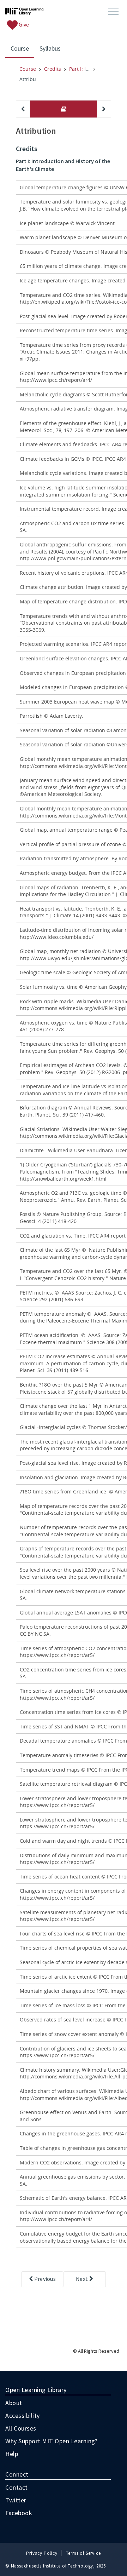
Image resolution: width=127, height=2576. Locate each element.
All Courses (21, 2428)
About (14, 2403)
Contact (17, 2487)
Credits (53, 69)
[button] (113, 12)
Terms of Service (83, 2553)
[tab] (64, 109)
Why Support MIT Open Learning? (51, 2441)
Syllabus (50, 48)
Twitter (16, 2500)
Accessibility (23, 2416)
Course (22, 48)
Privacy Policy (42, 2553)
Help (12, 2454)
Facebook (19, 2513)
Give (23, 24)
